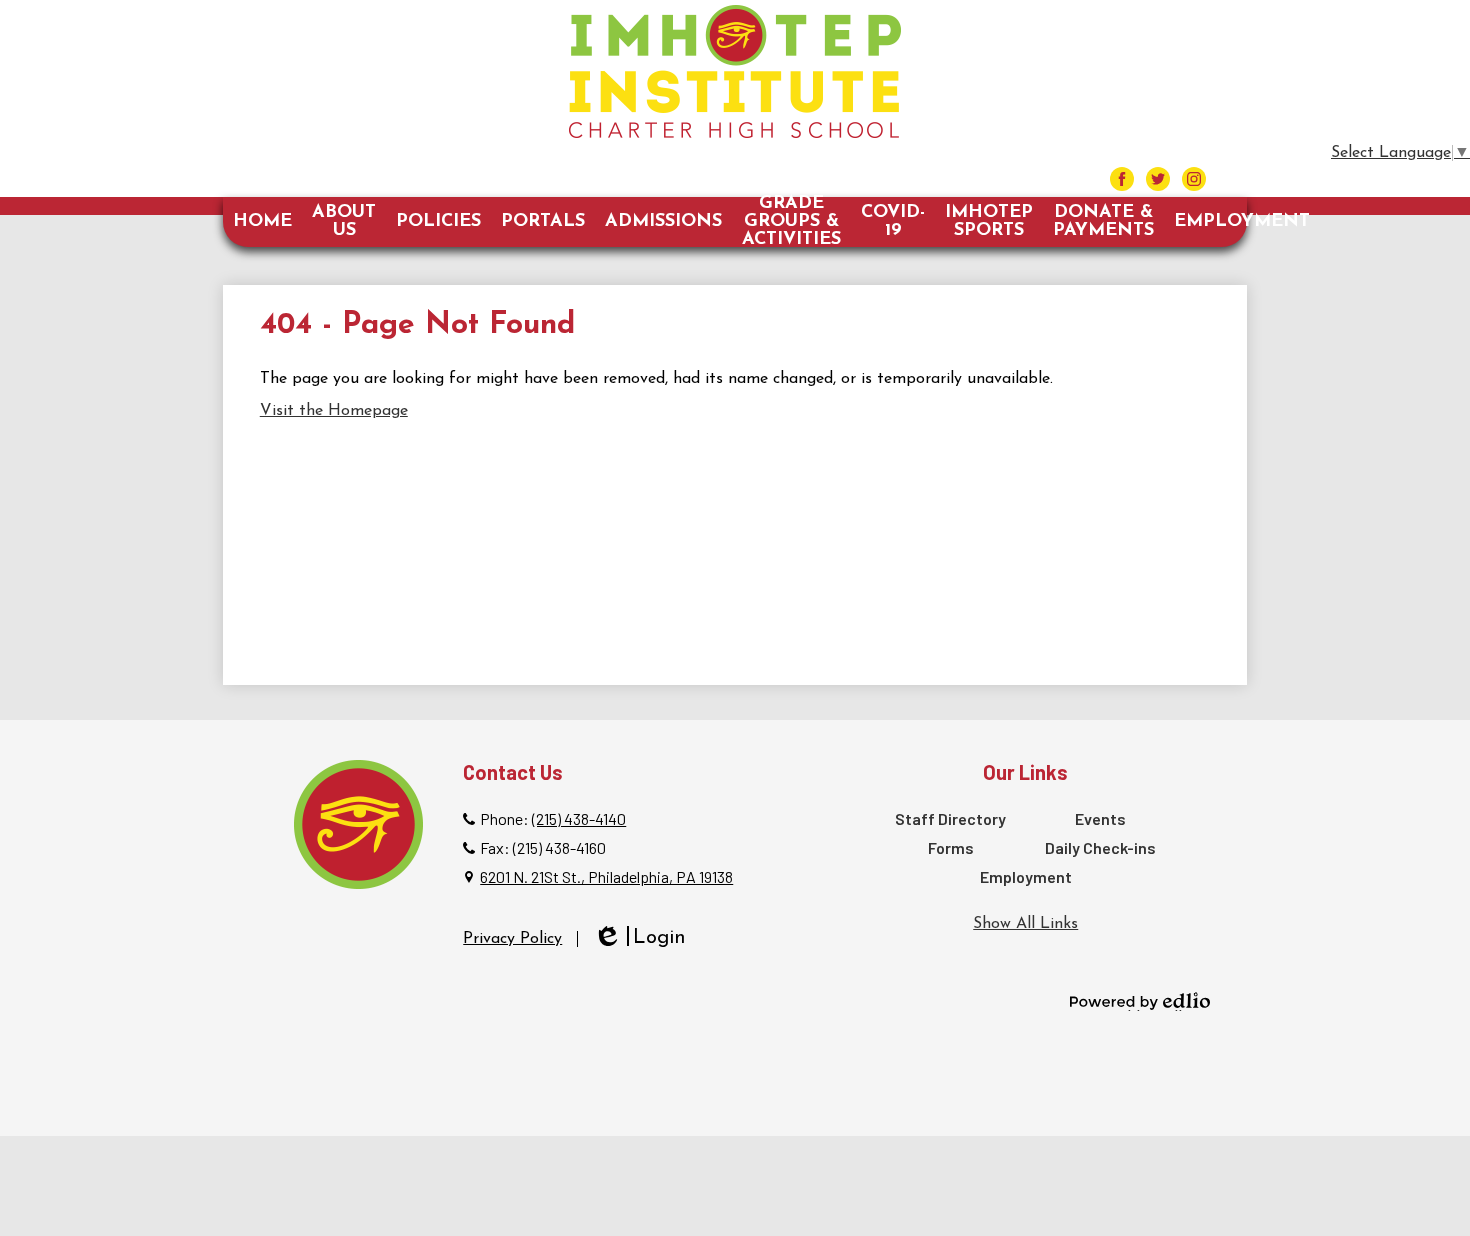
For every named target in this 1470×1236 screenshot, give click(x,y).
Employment (1026, 876)
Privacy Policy (512, 939)
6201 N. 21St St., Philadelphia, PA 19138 (606, 876)
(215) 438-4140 (579, 818)
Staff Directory (950, 818)
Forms (951, 847)
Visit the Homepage (334, 411)
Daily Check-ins (1100, 847)
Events (1100, 818)
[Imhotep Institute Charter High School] (735, 71)
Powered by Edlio (1140, 1001)
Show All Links (1025, 924)
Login (639, 939)
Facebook (1122, 179)
